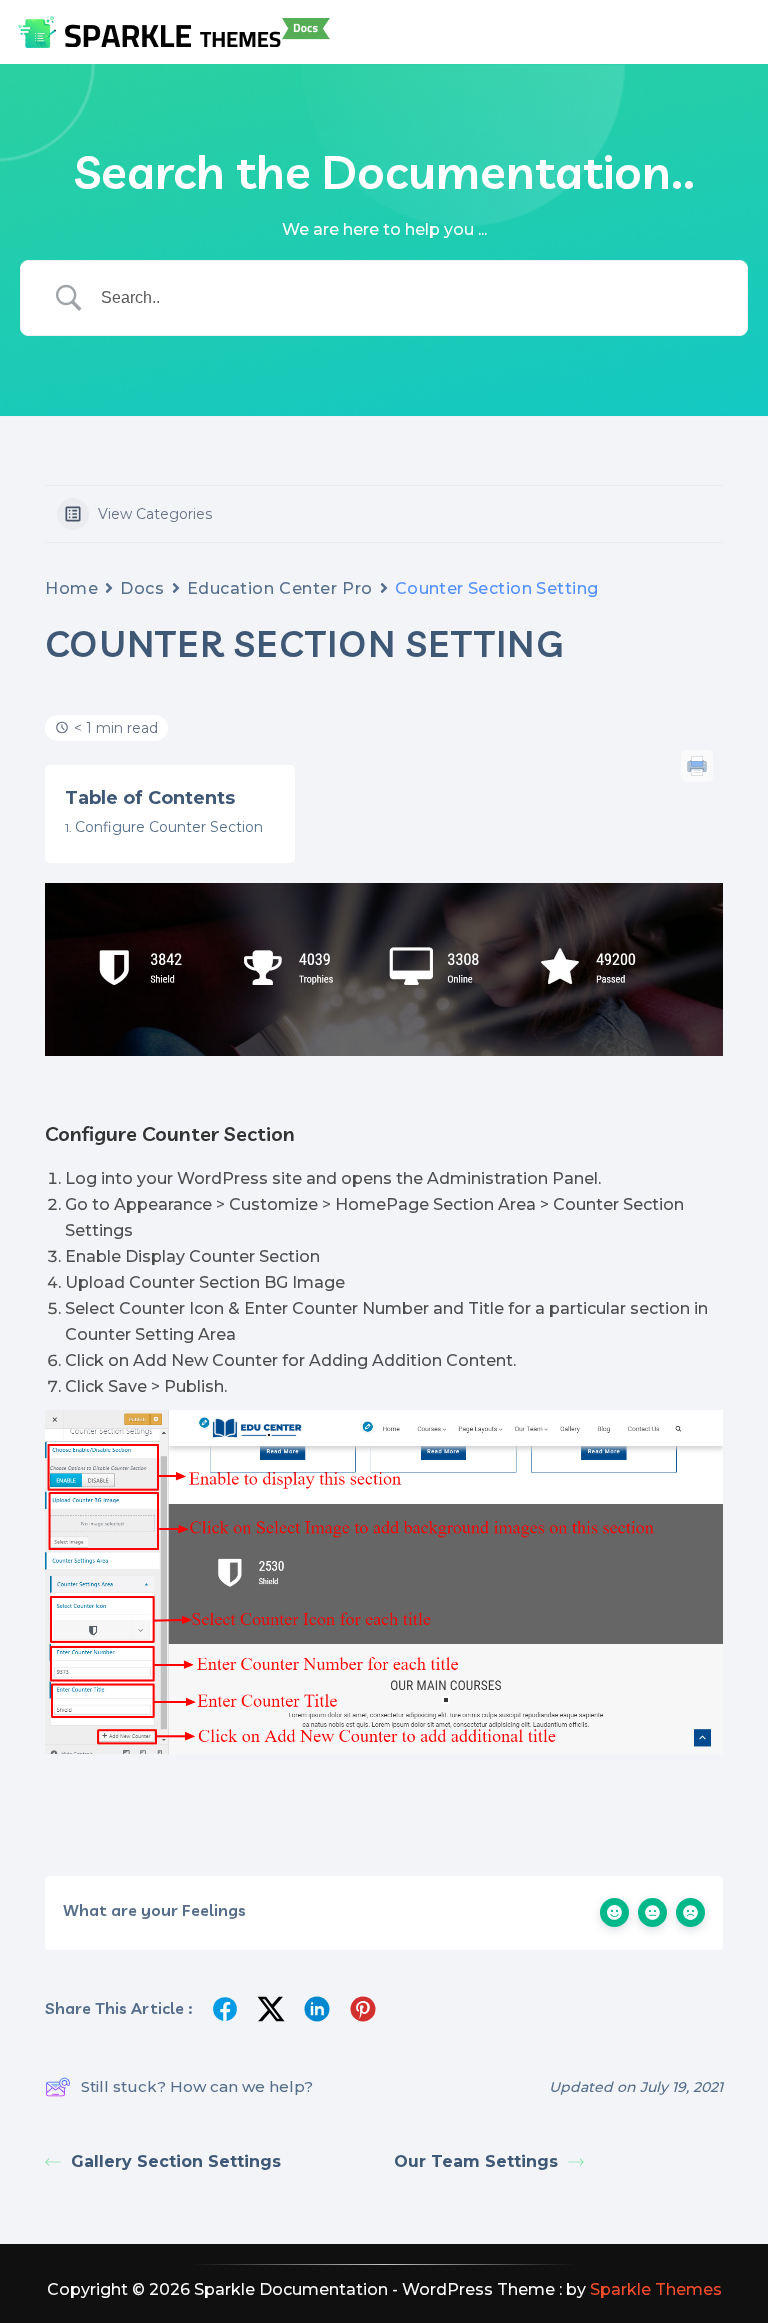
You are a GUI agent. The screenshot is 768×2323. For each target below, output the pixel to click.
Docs (142, 588)
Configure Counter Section (169, 827)
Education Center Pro (280, 588)
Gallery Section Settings (176, 2161)
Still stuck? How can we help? (197, 2086)
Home (71, 588)
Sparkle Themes (656, 2289)
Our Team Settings (476, 2161)
